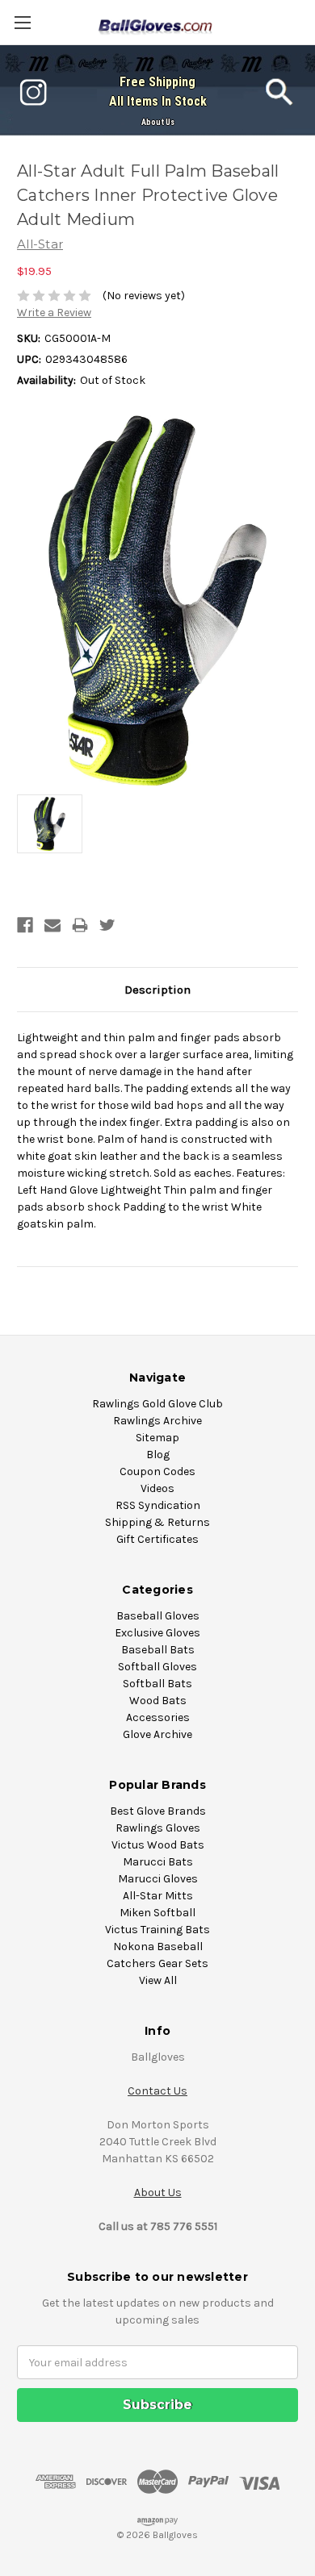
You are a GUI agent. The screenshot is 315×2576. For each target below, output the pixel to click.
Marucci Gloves (158, 1879)
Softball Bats (157, 1684)
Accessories (158, 1717)
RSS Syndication (158, 1505)
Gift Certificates (157, 1539)
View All (158, 1980)
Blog (158, 1455)
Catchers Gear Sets (157, 1963)
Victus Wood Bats (158, 1845)
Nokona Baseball (158, 1947)
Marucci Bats (158, 1862)
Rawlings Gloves (158, 1828)
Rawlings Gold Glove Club (157, 1404)
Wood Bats (158, 1701)
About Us (158, 122)
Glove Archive (157, 1734)
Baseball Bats (158, 1650)
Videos (157, 1488)
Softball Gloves (157, 1667)
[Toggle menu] (22, 22)
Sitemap (157, 1438)
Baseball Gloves (158, 1616)
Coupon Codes (157, 1471)
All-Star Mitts (158, 1896)
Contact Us (157, 2091)
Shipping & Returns (157, 1522)
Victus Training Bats (157, 1930)
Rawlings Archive (157, 1421)
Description (157, 990)
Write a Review (54, 313)
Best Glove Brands (158, 1811)
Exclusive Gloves (157, 1633)
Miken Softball (157, 1913)
